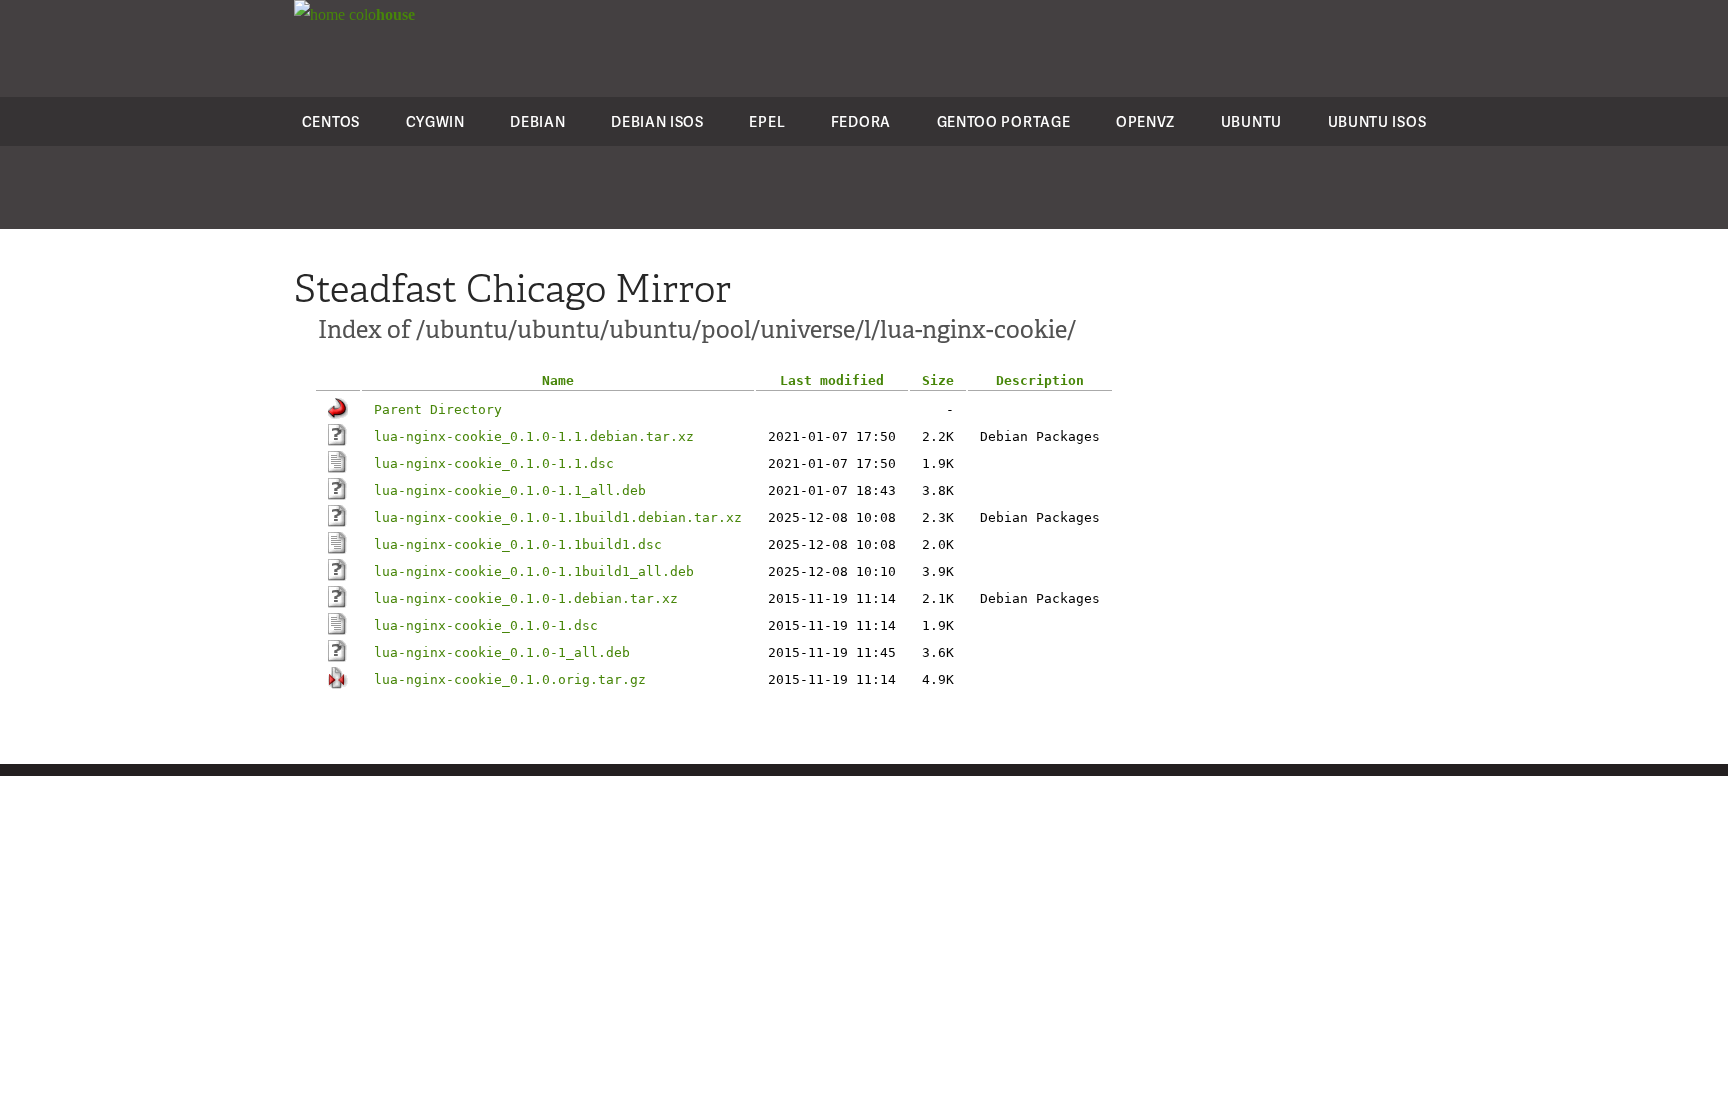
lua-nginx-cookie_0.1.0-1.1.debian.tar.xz (534, 436)
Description (1040, 380)
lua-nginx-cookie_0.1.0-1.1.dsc (494, 463)
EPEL (767, 121)
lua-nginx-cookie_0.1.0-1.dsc (486, 625)
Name (558, 380)
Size (938, 380)
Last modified (832, 380)
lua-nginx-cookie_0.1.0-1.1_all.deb (510, 490)
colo (380, 14)
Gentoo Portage (1004, 121)
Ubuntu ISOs (1377, 121)
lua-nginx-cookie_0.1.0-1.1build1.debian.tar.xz (558, 517)
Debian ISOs (657, 121)
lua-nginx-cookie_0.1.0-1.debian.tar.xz (526, 598)
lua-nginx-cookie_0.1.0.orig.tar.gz (510, 679)
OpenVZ (1145, 121)
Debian (537, 121)
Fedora (861, 121)
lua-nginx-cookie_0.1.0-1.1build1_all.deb (534, 571)
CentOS (331, 121)
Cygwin (435, 121)
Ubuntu (1251, 121)
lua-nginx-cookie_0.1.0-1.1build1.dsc (518, 544)
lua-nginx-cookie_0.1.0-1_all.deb (502, 652)
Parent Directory (438, 409)
